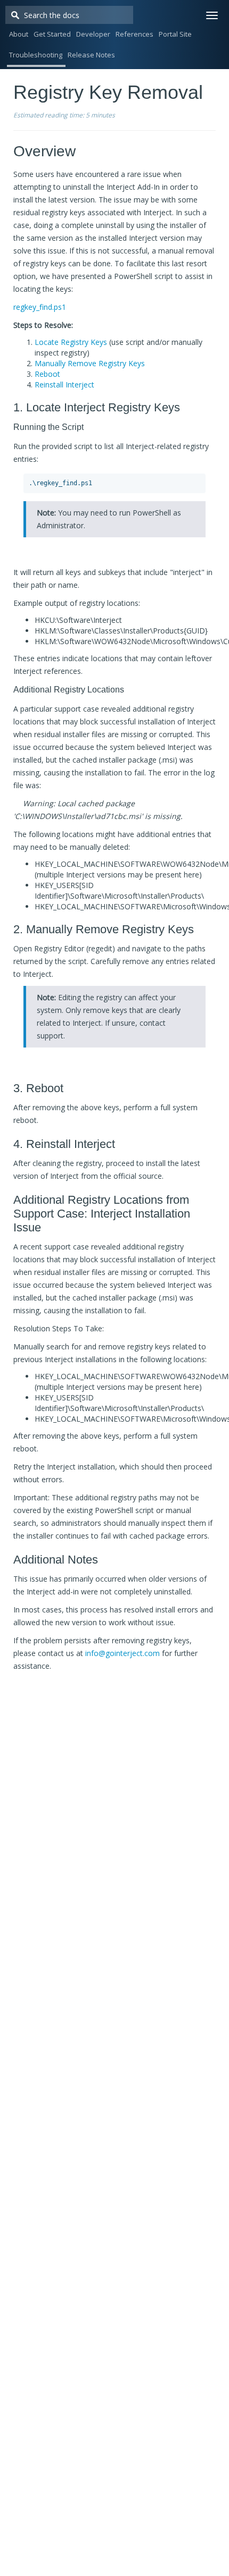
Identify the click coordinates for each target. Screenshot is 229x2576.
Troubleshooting (36, 55)
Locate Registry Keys (71, 342)
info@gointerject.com (122, 1653)
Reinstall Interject (64, 385)
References (134, 34)
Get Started (52, 34)
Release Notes (91, 55)
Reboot (47, 374)
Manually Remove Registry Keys (90, 363)
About (19, 34)
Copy (187, 486)
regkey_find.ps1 (40, 307)
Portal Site (175, 34)
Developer (93, 34)
